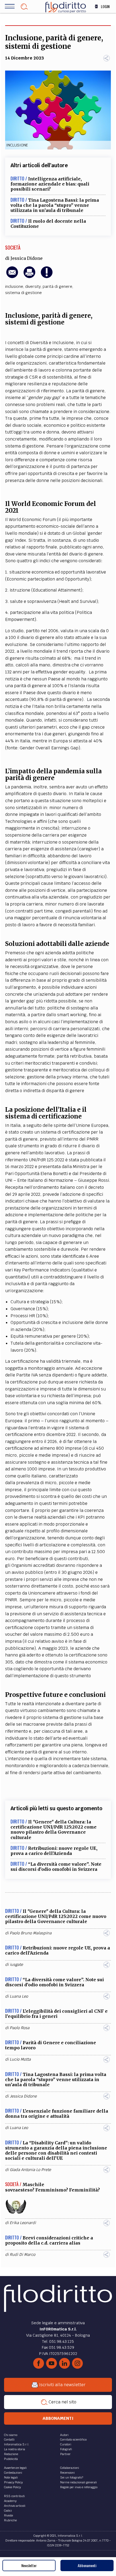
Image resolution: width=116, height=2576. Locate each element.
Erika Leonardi (23, 2223)
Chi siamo (11, 2435)
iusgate (16, 1965)
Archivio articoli (15, 2506)
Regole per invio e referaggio (79, 2487)
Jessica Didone (27, 258)
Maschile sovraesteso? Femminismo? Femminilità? (52, 2187)
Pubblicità (11, 2459)
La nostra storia (15, 2449)
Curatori (66, 2444)
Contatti (9, 2439)
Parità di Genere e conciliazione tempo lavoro (51, 2045)
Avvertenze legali (15, 2468)
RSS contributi (14, 2496)
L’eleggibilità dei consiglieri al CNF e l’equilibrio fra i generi (56, 2014)
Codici (8, 2511)
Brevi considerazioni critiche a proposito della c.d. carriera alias (49, 2240)
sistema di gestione (23, 293)
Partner (65, 2454)
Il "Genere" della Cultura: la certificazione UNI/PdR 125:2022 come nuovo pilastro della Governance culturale (54, 1830)
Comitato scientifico (73, 2439)
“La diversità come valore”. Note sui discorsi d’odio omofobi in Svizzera (56, 1867)
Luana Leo (19, 1996)
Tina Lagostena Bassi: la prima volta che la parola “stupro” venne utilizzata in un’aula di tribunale (55, 205)
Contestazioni (13, 2473)
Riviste (8, 2515)
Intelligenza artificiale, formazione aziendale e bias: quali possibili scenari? (50, 184)
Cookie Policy (12, 2487)
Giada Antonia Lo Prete (30, 2170)
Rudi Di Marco (23, 2255)
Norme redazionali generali (79, 2482)
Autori (64, 2435)
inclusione (14, 286)
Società (13, 247)
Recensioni (67, 2473)
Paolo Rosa (20, 2028)
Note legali (11, 2477)
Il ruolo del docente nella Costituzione (48, 224)
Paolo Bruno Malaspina (31, 1933)
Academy (10, 2501)
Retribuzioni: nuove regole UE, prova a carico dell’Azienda (54, 1851)
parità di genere (57, 286)
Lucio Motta (20, 2059)
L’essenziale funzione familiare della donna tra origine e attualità (57, 2114)
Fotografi (66, 2449)
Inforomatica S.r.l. (17, 2444)
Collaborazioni (70, 2468)
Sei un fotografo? (72, 2477)
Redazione (11, 2454)
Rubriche (10, 2520)
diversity (33, 286)
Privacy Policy (13, 2482)
